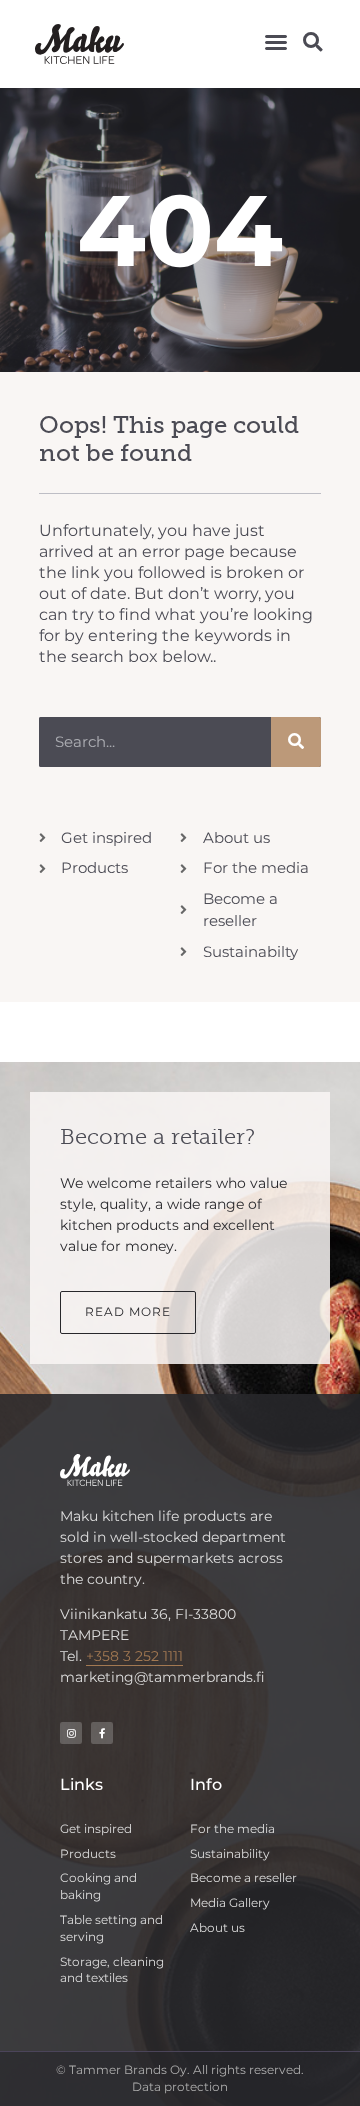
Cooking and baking (98, 1886)
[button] (276, 42)
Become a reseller (243, 1877)
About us (217, 1927)
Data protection (180, 2086)
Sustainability (230, 1853)
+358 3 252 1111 (134, 1656)
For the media (232, 1828)
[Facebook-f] (102, 1733)
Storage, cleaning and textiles (112, 1970)
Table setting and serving (111, 1928)
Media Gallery (230, 1902)
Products (88, 1853)
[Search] (296, 742)
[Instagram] (71, 1733)
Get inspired (96, 1828)
